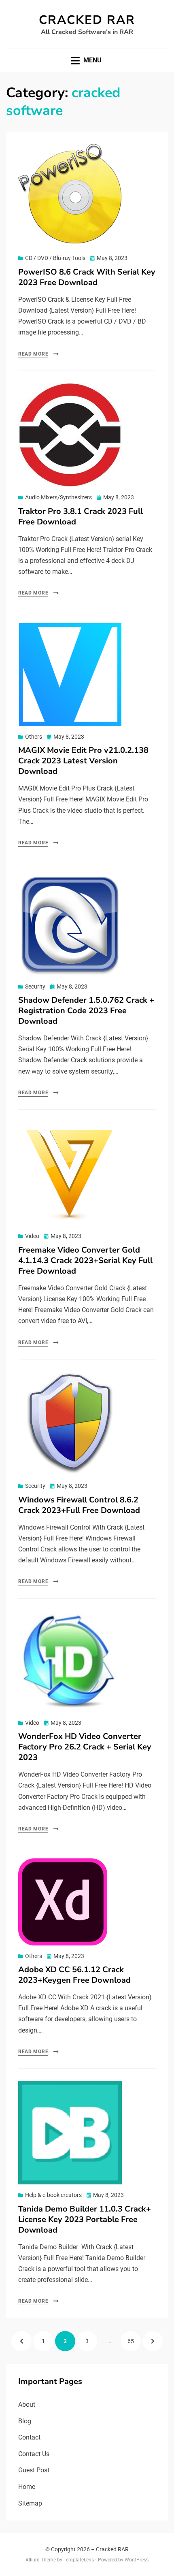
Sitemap (30, 2503)
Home (27, 2487)
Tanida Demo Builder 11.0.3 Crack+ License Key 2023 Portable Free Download (85, 2219)
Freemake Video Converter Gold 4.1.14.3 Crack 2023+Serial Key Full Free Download (85, 1260)
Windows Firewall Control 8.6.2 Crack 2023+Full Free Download (79, 1505)
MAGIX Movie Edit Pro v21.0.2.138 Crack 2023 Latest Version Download (83, 761)
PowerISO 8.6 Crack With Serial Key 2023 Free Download (87, 277)
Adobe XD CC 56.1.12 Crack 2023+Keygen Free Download (74, 1975)
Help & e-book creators (53, 2195)
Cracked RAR (87, 20)
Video (32, 1236)
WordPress (137, 2560)
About (27, 2404)
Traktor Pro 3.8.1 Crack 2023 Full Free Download (81, 517)
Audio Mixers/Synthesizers (58, 497)
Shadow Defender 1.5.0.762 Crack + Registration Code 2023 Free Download (86, 1011)
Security (35, 987)
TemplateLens (79, 2560)
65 (134, 2341)
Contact (29, 2437)
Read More (33, 354)
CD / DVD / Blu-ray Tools (55, 258)
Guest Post (34, 2470)
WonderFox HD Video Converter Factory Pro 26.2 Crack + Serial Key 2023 (85, 1747)
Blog (25, 2421)
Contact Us (34, 2454)
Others (34, 737)
